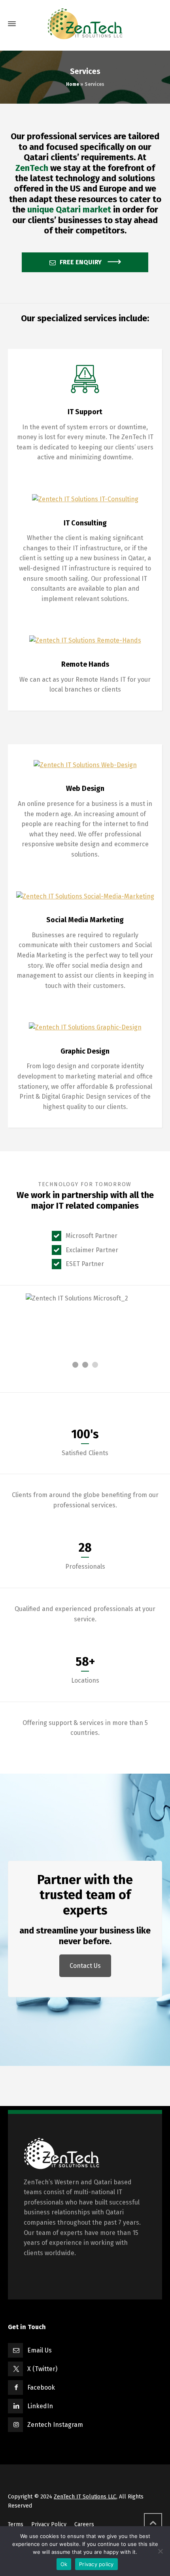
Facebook (41, 2387)
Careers (84, 2524)
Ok (64, 2564)
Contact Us (85, 1966)
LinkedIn (40, 2406)
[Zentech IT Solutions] (85, 24)
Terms (16, 2524)
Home (73, 84)
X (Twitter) (42, 2369)
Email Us (40, 2350)
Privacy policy (96, 2564)
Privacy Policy (49, 2524)
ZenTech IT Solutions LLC (85, 2497)
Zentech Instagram (55, 2425)
